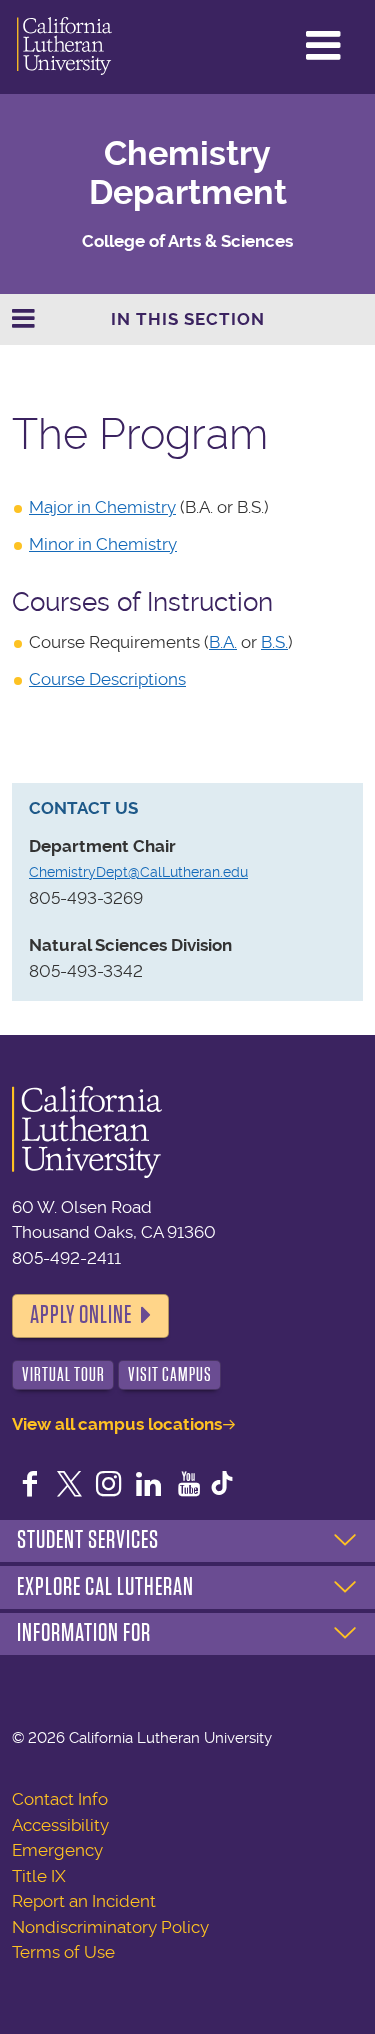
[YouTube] (189, 1486)
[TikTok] (222, 1486)
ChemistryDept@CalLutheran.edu (138, 872)
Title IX (39, 1876)
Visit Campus (170, 1374)
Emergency (57, 1850)
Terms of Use (63, 1952)
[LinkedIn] (149, 1486)
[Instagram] (109, 1486)
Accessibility (60, 1825)
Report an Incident (84, 1901)
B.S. (274, 642)
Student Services (88, 1540)
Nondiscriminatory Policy (110, 1927)
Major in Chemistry (102, 507)
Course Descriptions (107, 679)
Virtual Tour (63, 1374)
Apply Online (81, 1315)
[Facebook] (30, 1486)
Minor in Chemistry (103, 544)
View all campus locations (117, 1424)
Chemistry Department (188, 173)
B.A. (223, 642)
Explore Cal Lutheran (105, 1587)
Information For (84, 1633)
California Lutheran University (64, 47)
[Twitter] (70, 1486)
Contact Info (60, 1799)
